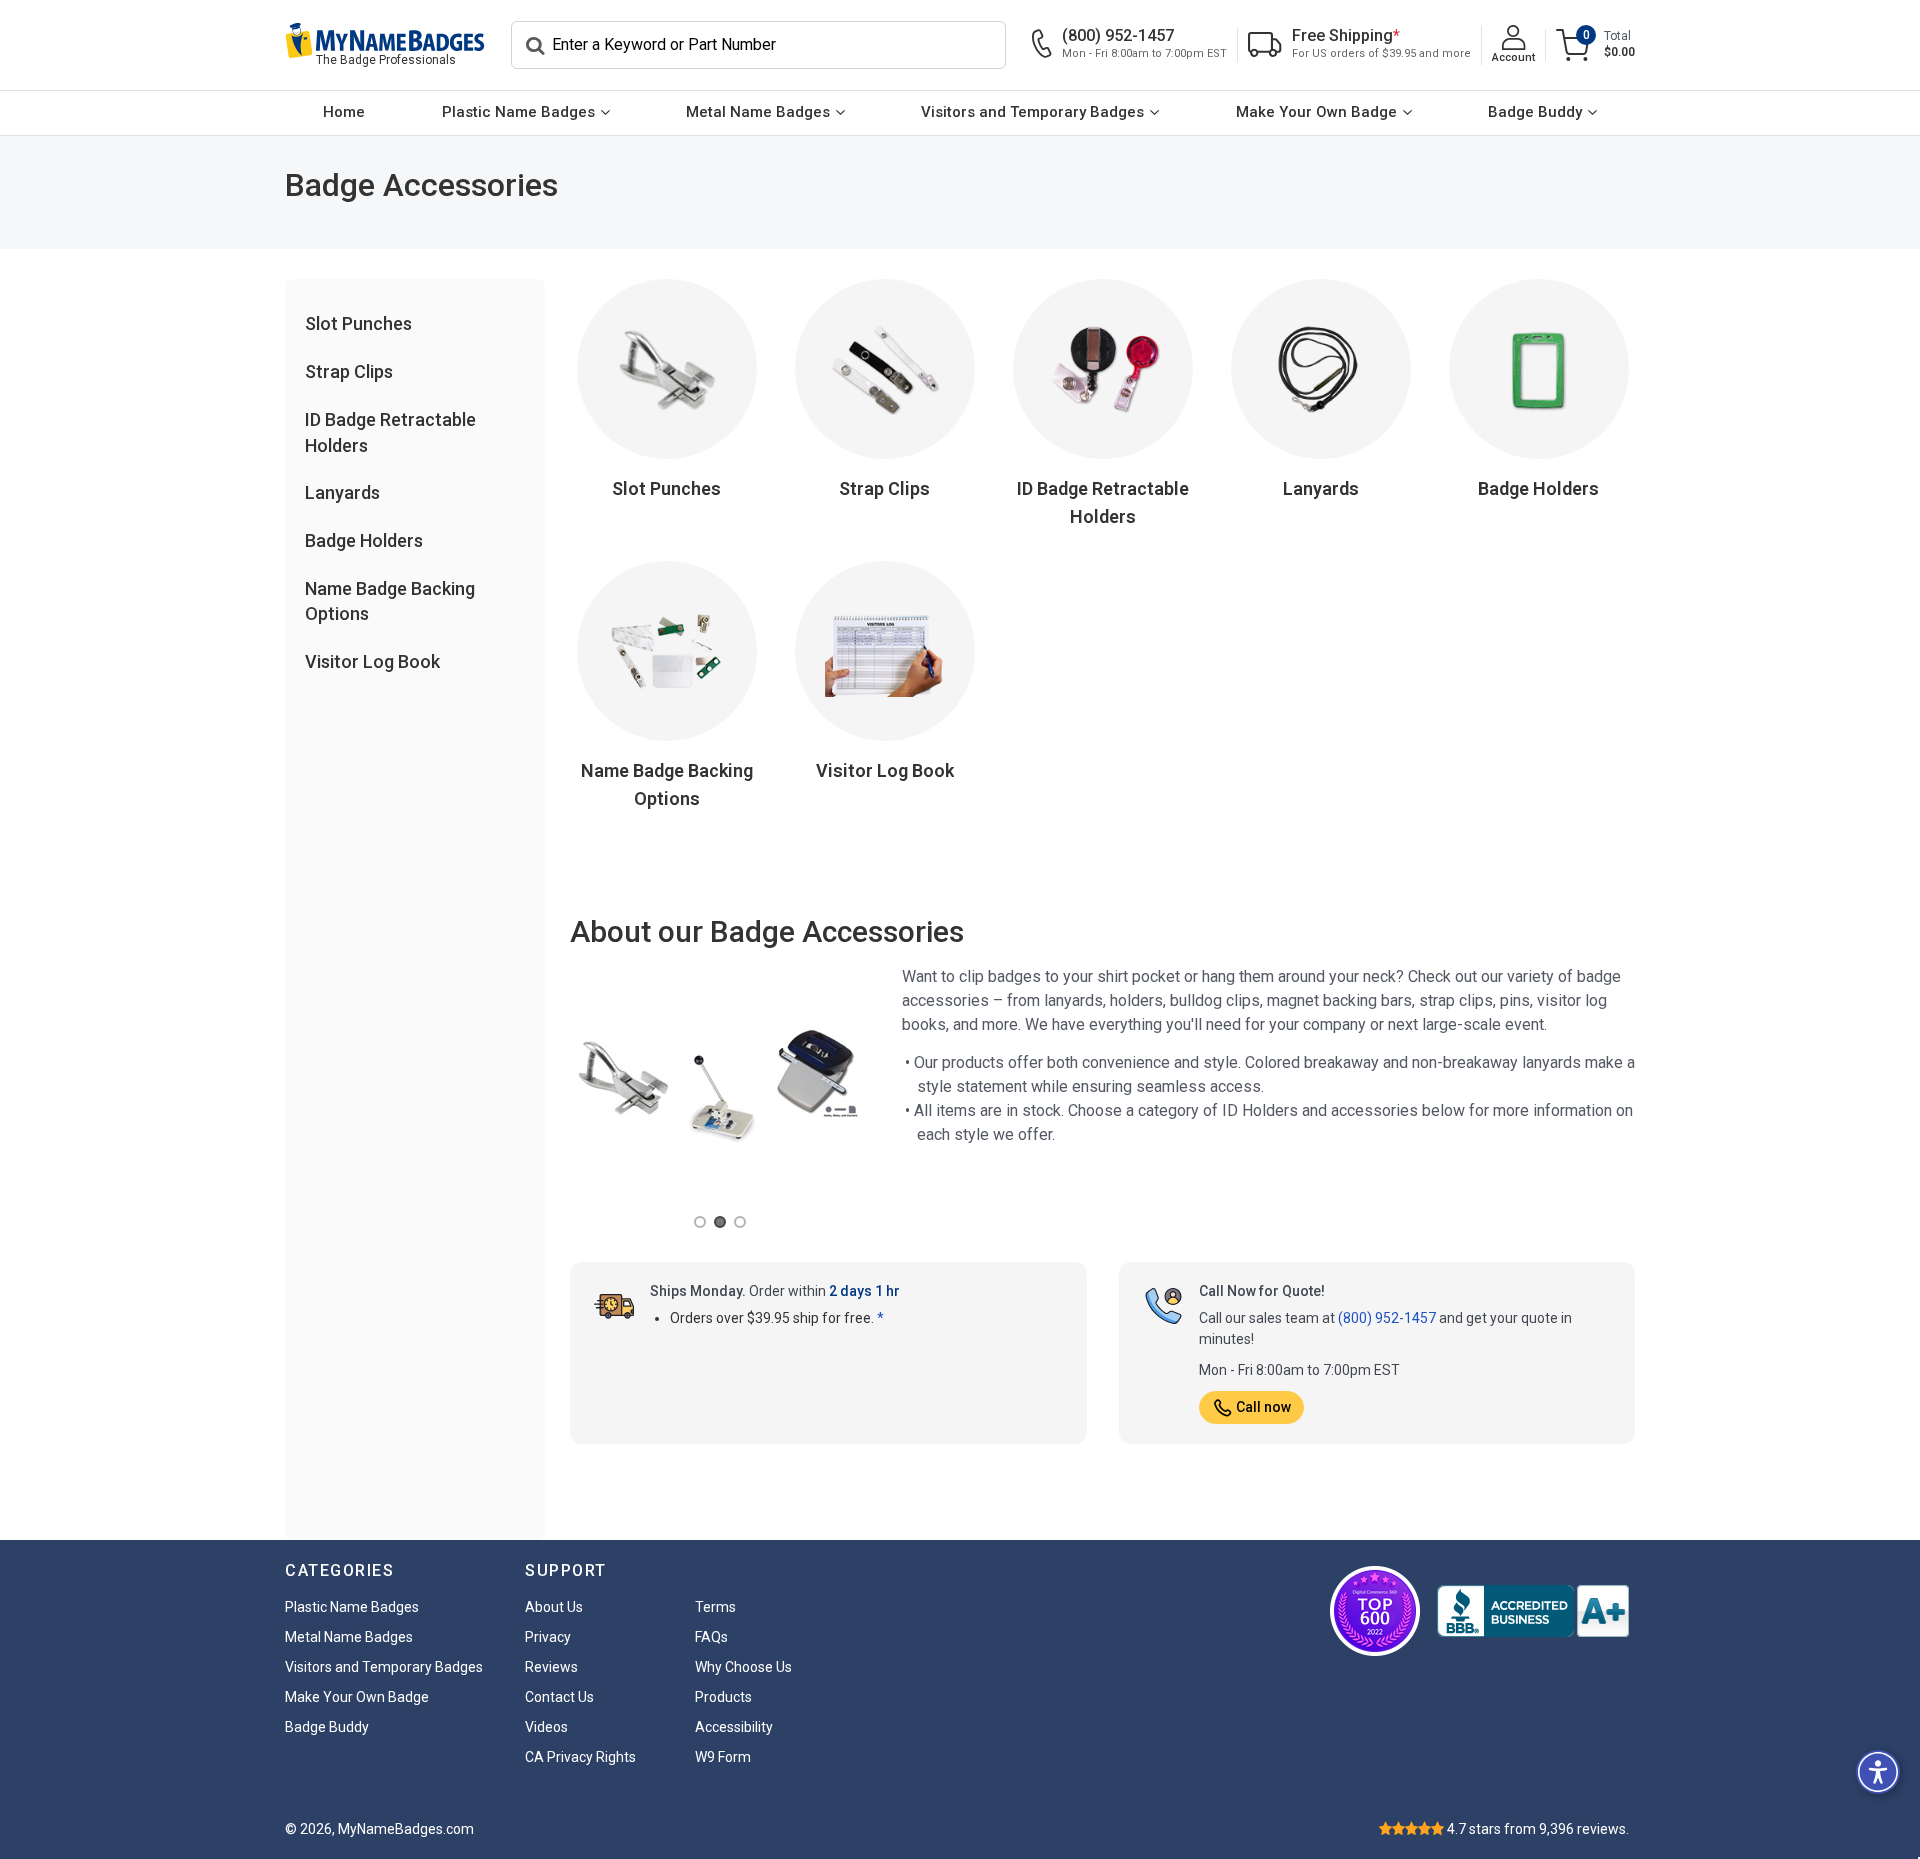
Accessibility (734, 1727)
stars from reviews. (1538, 1829)
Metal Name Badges (758, 112)
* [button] (880, 1318)
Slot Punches (358, 323)
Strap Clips (349, 371)
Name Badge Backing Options (667, 784)
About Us (554, 1607)
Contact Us (559, 1697)
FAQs (711, 1637)
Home (344, 112)
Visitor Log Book (372, 661)
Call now (1263, 1407)
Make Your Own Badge (1316, 112)
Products (723, 1697)
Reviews (551, 1667)
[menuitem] (344, 113)
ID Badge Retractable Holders (1103, 502)
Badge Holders (364, 540)
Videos (546, 1727)
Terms (715, 1607)
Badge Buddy (1535, 112)
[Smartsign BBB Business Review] (1533, 1611)
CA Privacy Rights (580, 1757)
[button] (1878, 1772)
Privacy (548, 1637)
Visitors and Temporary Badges (1032, 112)
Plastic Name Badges (518, 112)
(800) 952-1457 (1387, 1318)
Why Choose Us (743, 1667)
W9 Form (723, 1757)
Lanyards (342, 492)
